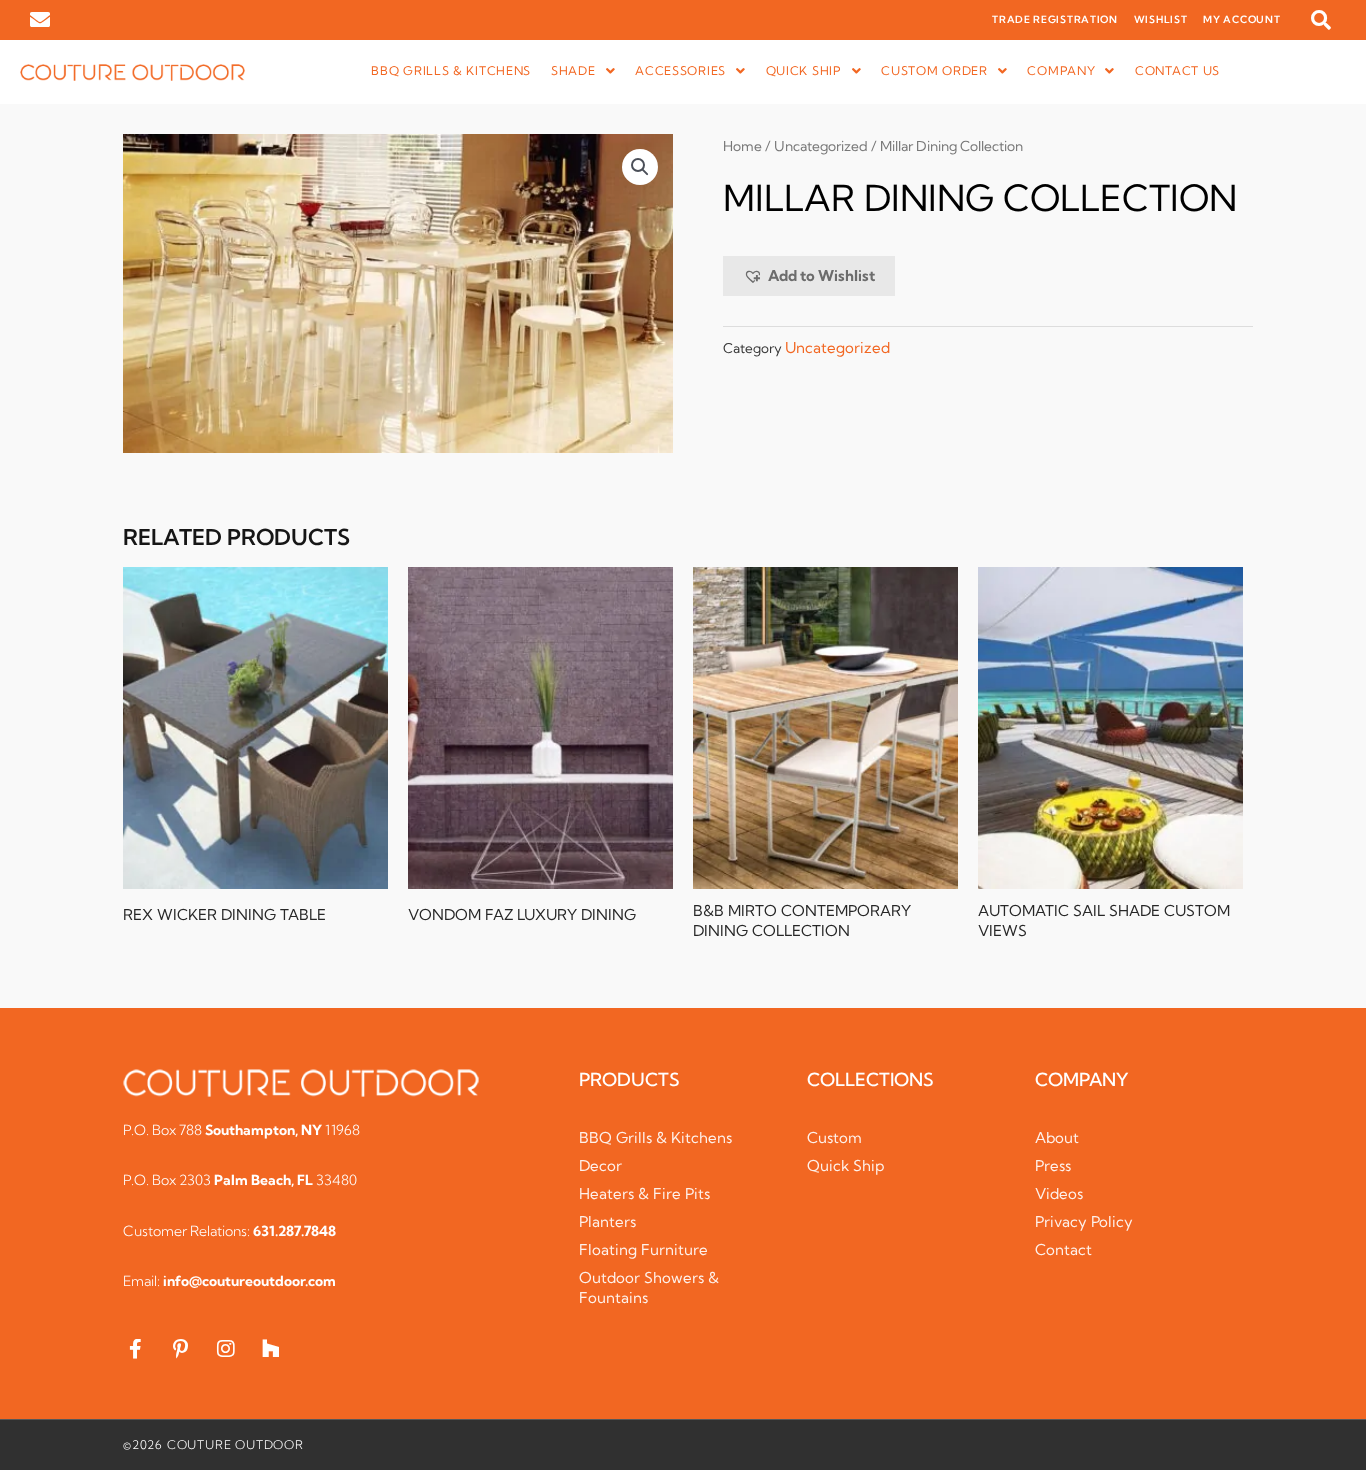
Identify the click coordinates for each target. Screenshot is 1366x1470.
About (1057, 1137)
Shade (573, 70)
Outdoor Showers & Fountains (649, 1287)
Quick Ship (845, 1165)
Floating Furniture (643, 1249)
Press (1053, 1165)
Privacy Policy (1084, 1221)
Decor (600, 1165)
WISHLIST (1161, 19)
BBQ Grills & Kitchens (451, 70)
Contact (1063, 1249)
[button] (1321, 20)
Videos (1059, 1193)
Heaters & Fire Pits (644, 1193)
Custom (834, 1137)
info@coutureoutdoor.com (249, 1281)
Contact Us (1177, 70)
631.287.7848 (294, 1231)
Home (742, 146)
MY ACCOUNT (1241, 19)
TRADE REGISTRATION (1055, 19)
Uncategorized (821, 146)
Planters (607, 1221)
